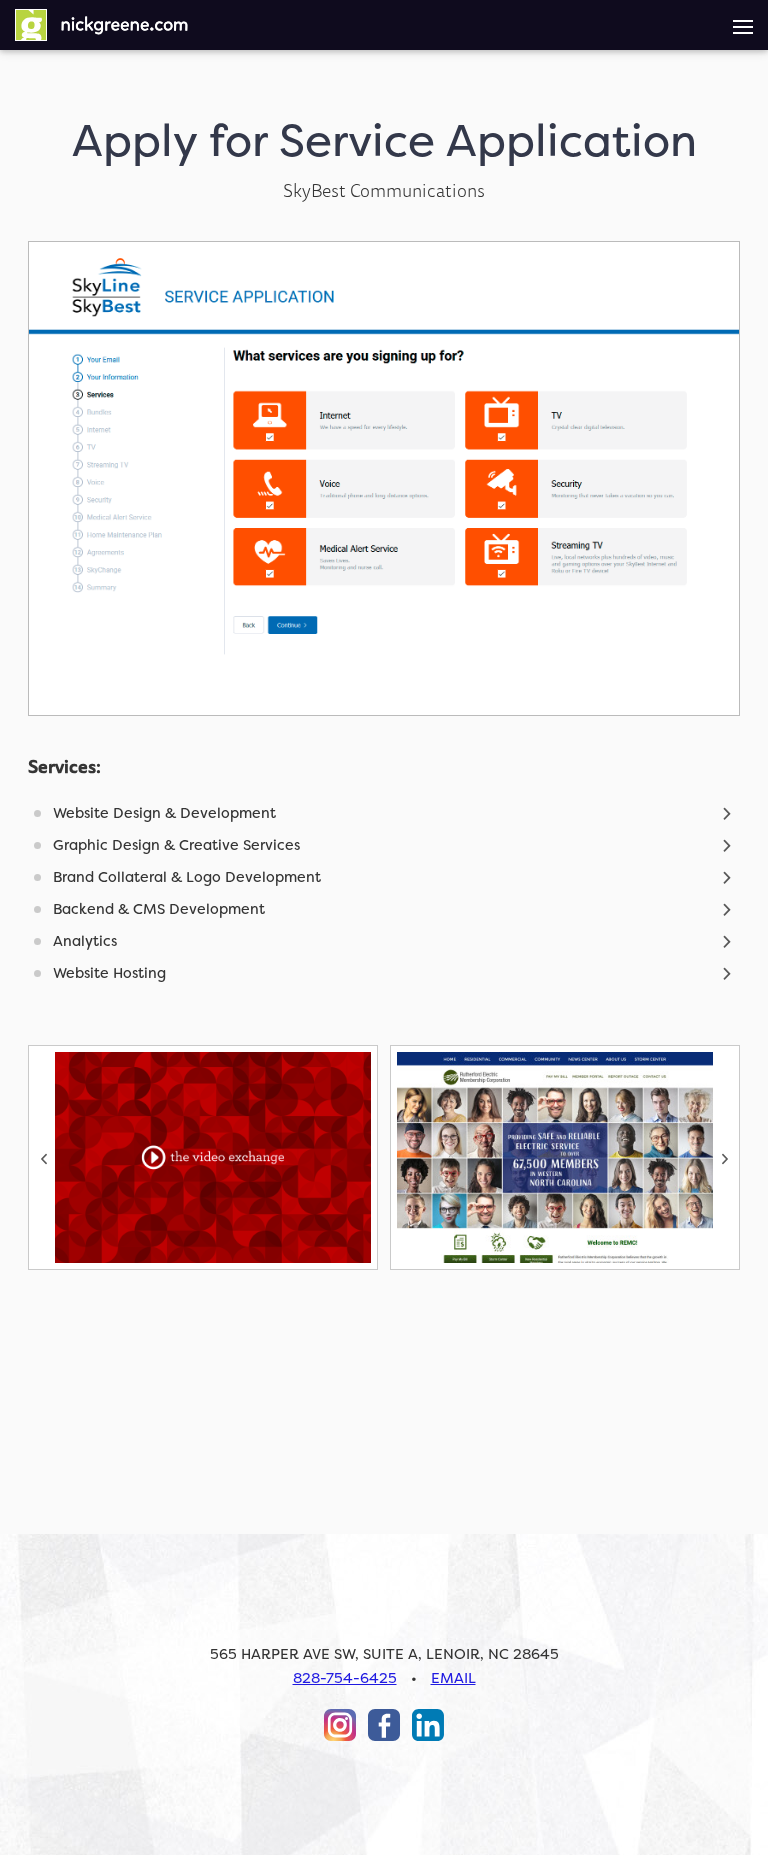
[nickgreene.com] (102, 25)
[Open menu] (743, 25)
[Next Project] (565, 1157)
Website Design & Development (164, 813)
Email (453, 1678)
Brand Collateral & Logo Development (187, 877)
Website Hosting (109, 973)
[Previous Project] (203, 1157)
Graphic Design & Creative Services (176, 845)
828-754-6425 (345, 1678)
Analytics (85, 941)
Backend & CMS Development (159, 909)
